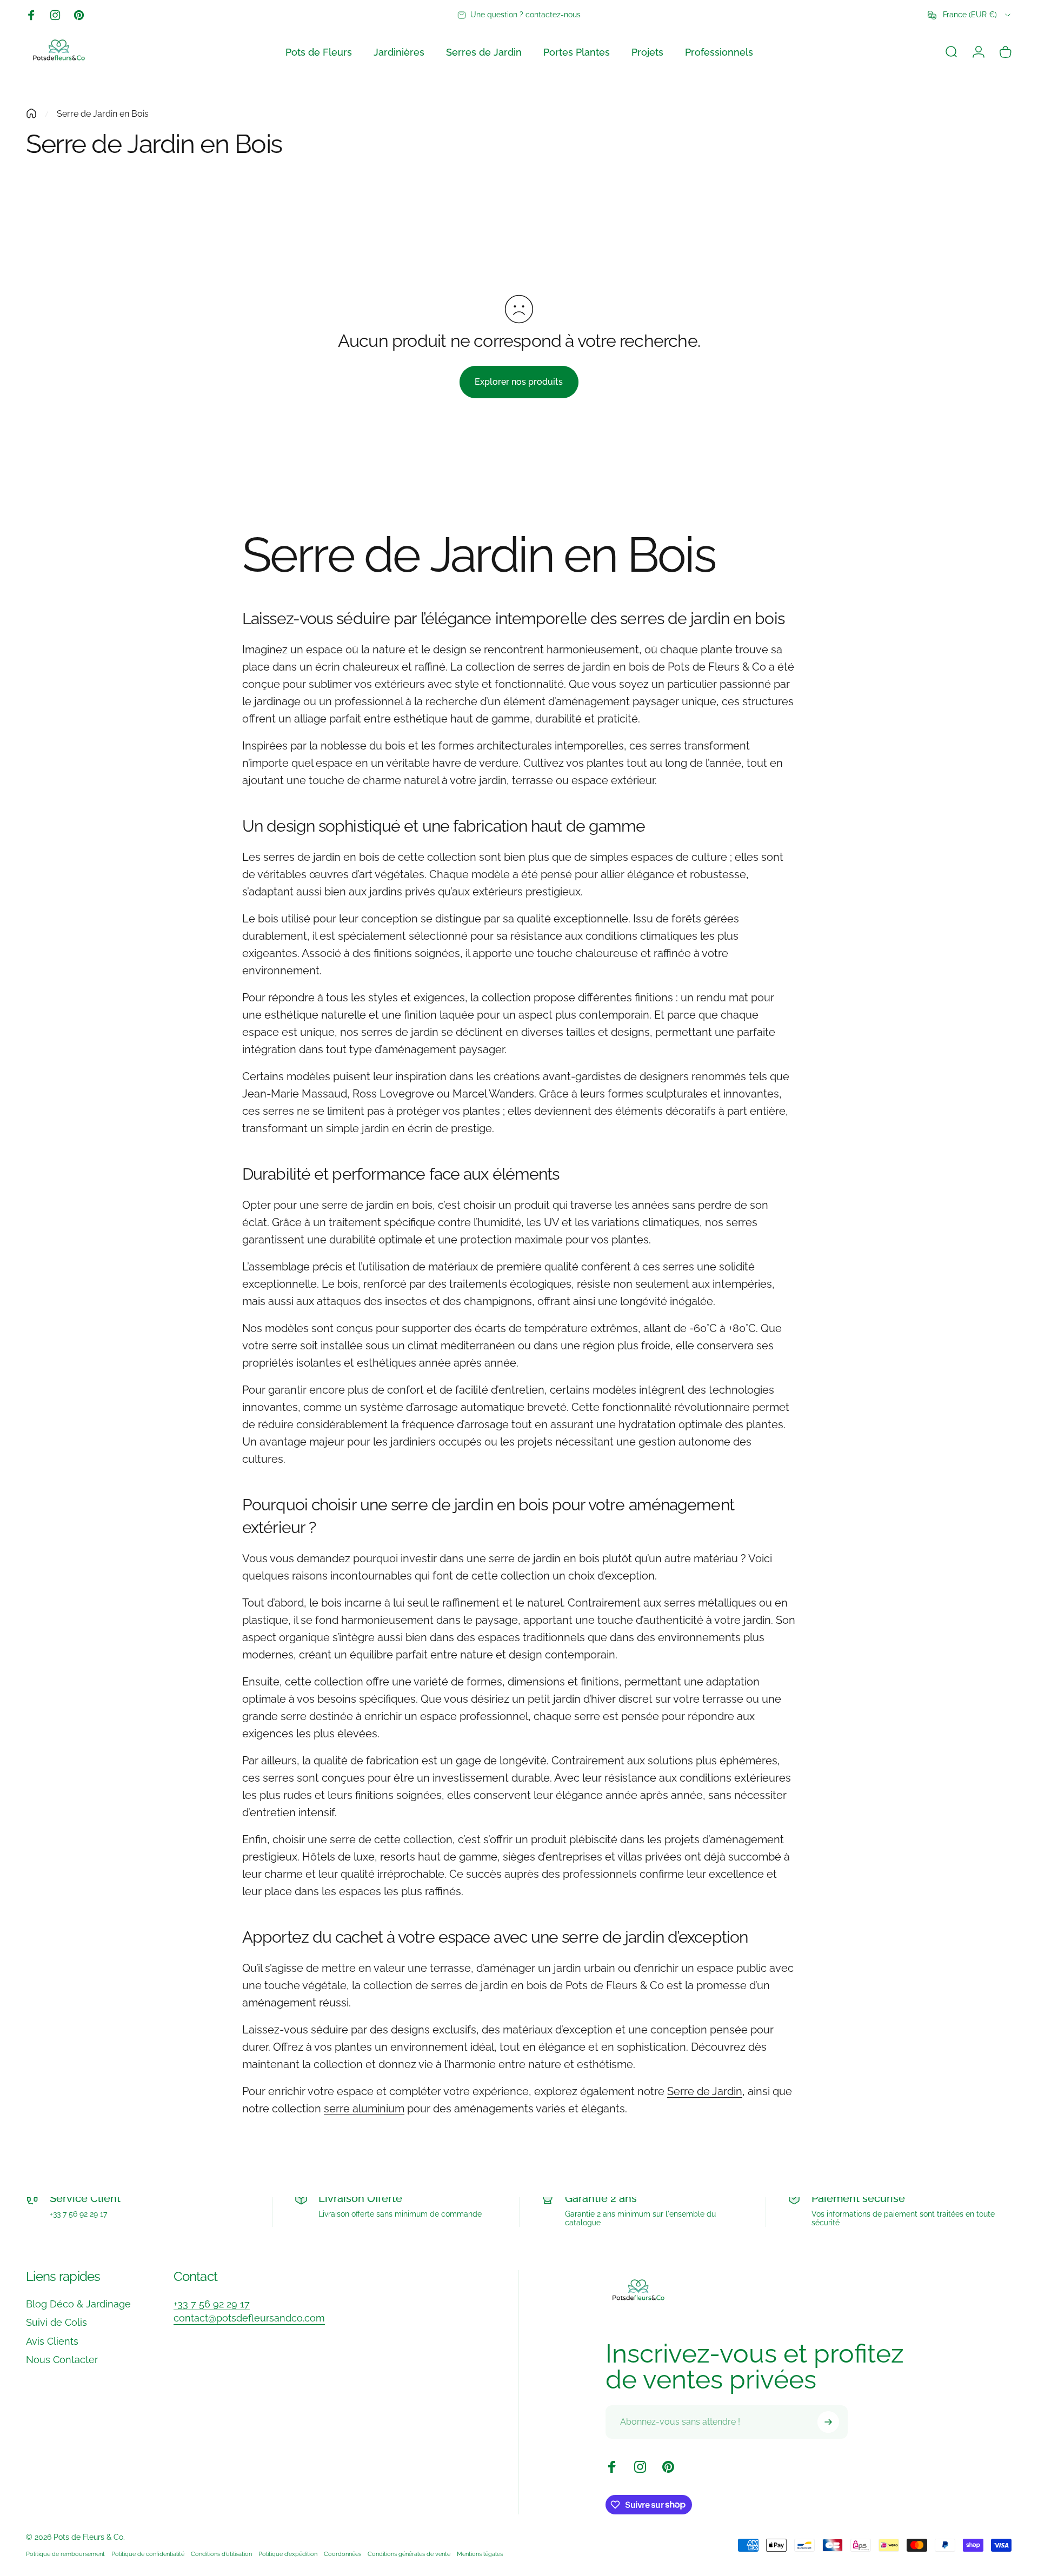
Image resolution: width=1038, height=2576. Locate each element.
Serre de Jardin (705, 2091)
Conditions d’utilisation (221, 2554)
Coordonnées (342, 2554)
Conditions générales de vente (409, 2554)
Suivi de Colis (56, 2322)
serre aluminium (364, 2109)
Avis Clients (52, 2341)
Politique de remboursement (65, 2554)
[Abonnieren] (828, 2422)
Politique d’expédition (288, 2554)
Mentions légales (480, 2554)
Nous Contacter (62, 2360)
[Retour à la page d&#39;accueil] (31, 113)
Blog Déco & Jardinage (78, 2304)
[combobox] (970, 15)
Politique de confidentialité (148, 2554)
